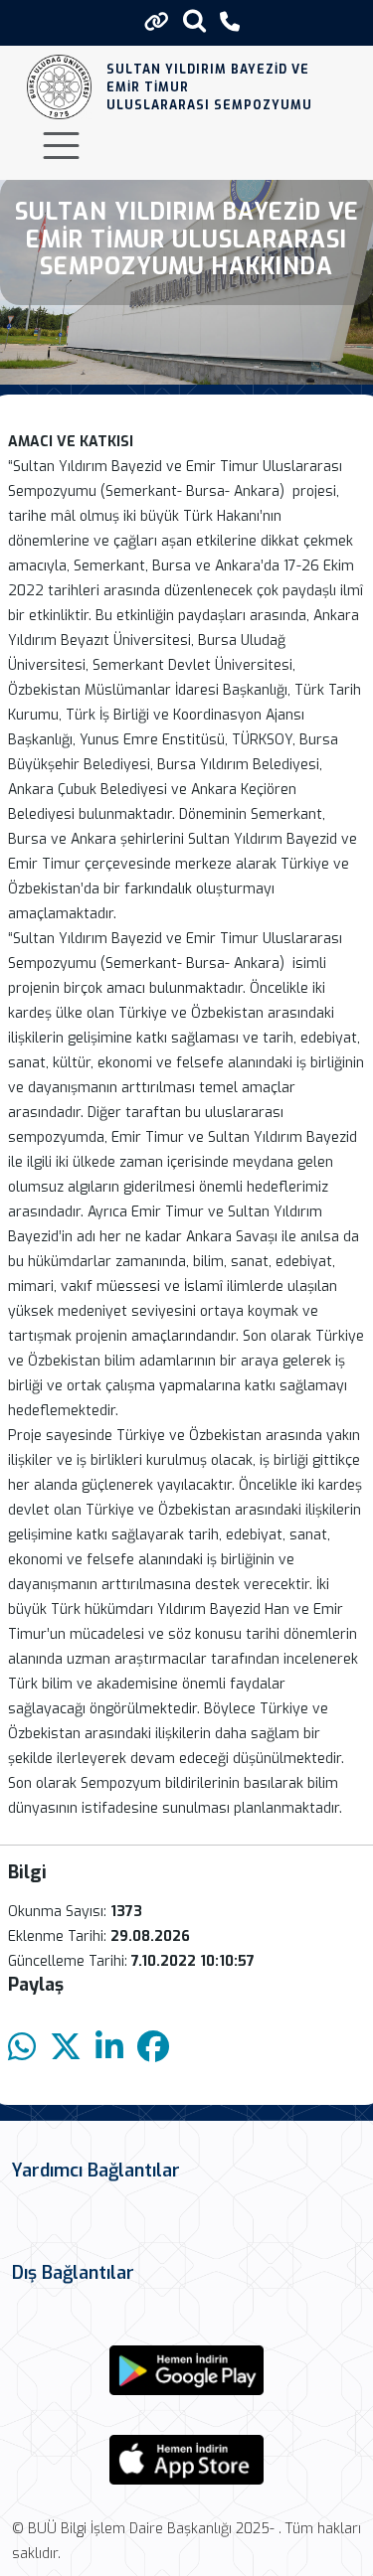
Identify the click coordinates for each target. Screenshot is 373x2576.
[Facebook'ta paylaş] (153, 2048)
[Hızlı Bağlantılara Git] (157, 22)
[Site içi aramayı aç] (194, 20)
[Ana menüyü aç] (61, 146)
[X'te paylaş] (66, 2048)
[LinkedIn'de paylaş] (109, 2048)
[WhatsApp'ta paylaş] (22, 2048)
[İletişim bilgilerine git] (230, 22)
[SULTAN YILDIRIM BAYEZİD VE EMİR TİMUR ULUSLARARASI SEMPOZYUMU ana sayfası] (59, 87)
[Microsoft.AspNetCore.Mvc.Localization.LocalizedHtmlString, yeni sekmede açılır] (187, 2370)
